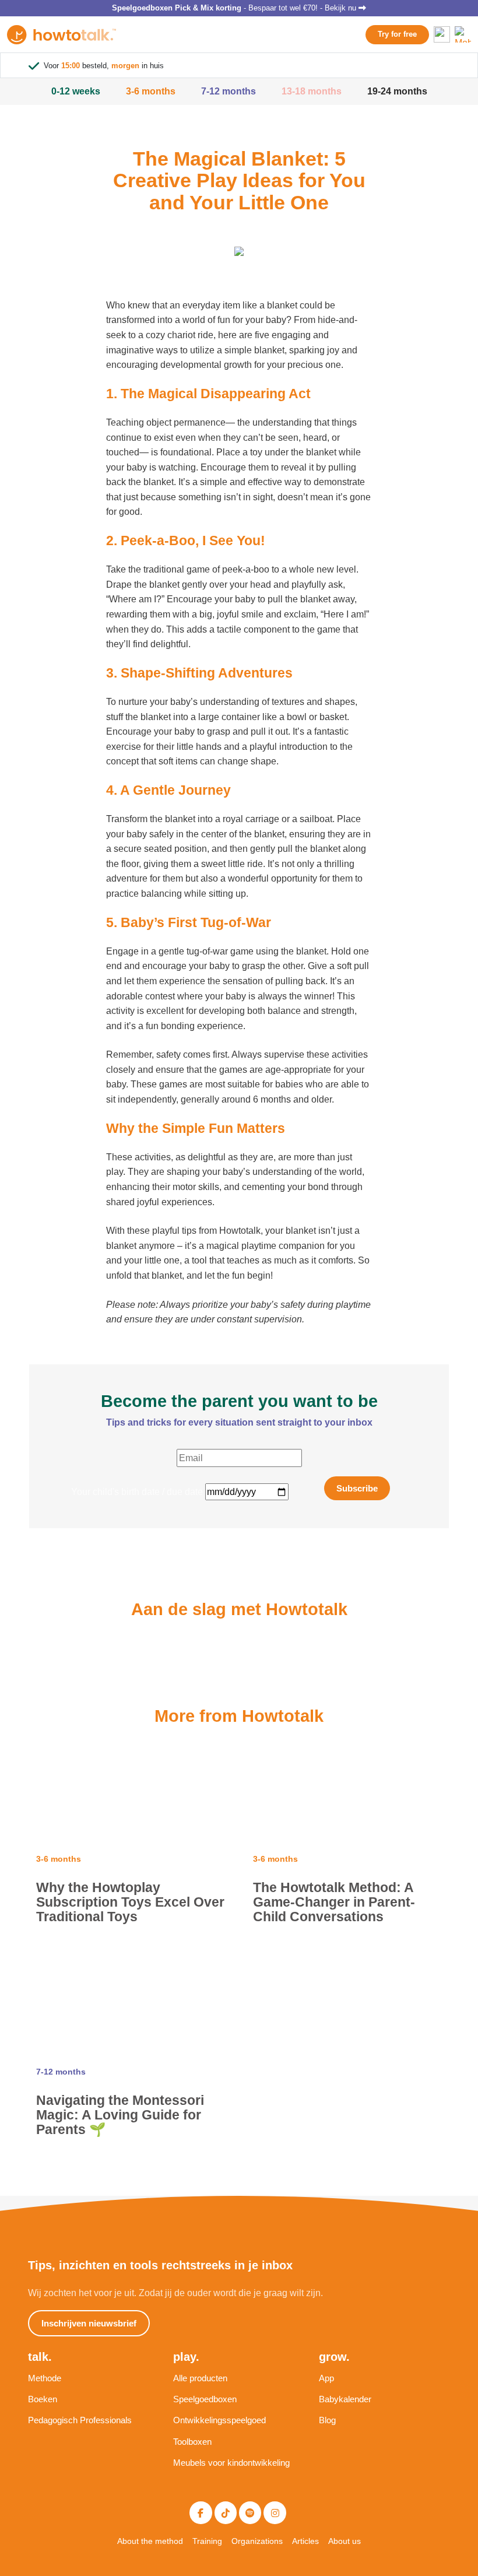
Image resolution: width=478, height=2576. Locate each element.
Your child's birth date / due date (137, 1492)
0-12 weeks (76, 91)
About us (345, 2541)
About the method (150, 2541)
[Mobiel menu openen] (463, 34)
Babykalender (345, 2399)
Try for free (397, 34)
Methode (45, 2378)
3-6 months (151, 91)
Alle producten (200, 2378)
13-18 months (312, 91)
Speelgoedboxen (205, 2399)
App (326, 2378)
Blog (327, 2420)
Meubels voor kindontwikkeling (231, 2463)
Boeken (43, 2399)
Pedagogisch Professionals (80, 2420)
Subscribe (357, 1488)
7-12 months (229, 91)
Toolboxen (192, 2442)
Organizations (257, 2541)
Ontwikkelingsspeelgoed (219, 2420)
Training (207, 2541)
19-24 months (397, 91)
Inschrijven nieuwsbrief (89, 2323)
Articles (305, 2541)
